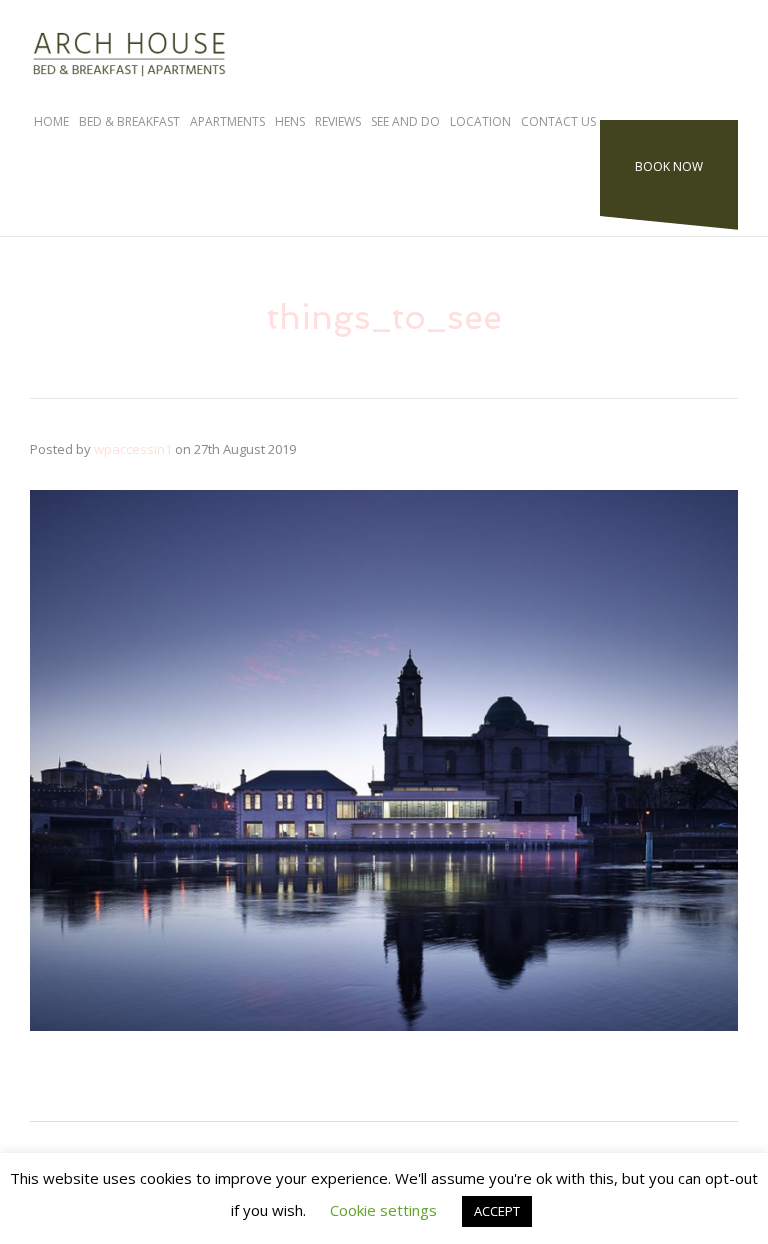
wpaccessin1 (133, 449)
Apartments (227, 121)
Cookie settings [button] (383, 1210)
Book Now (669, 166)
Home (51, 121)
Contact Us (558, 121)
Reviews (338, 121)
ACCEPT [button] (497, 1211)
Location (480, 121)
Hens (290, 121)
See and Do (405, 121)
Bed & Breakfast (129, 121)
